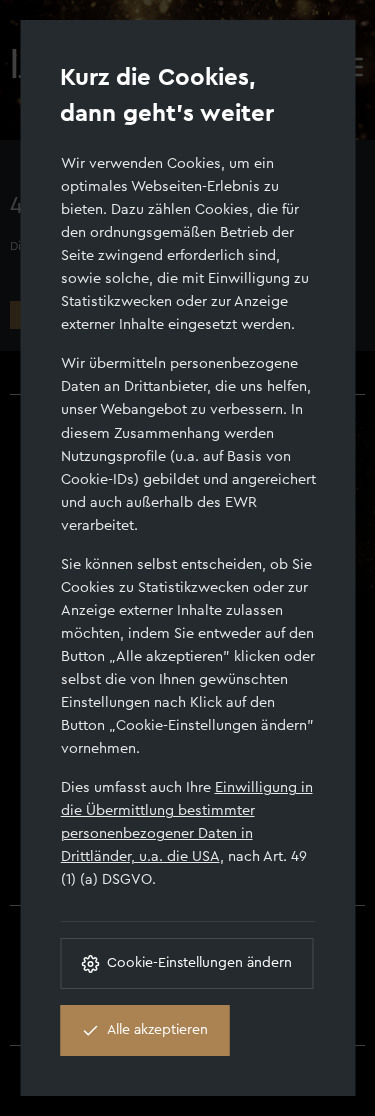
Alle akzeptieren (157, 1030)
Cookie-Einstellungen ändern (199, 963)
